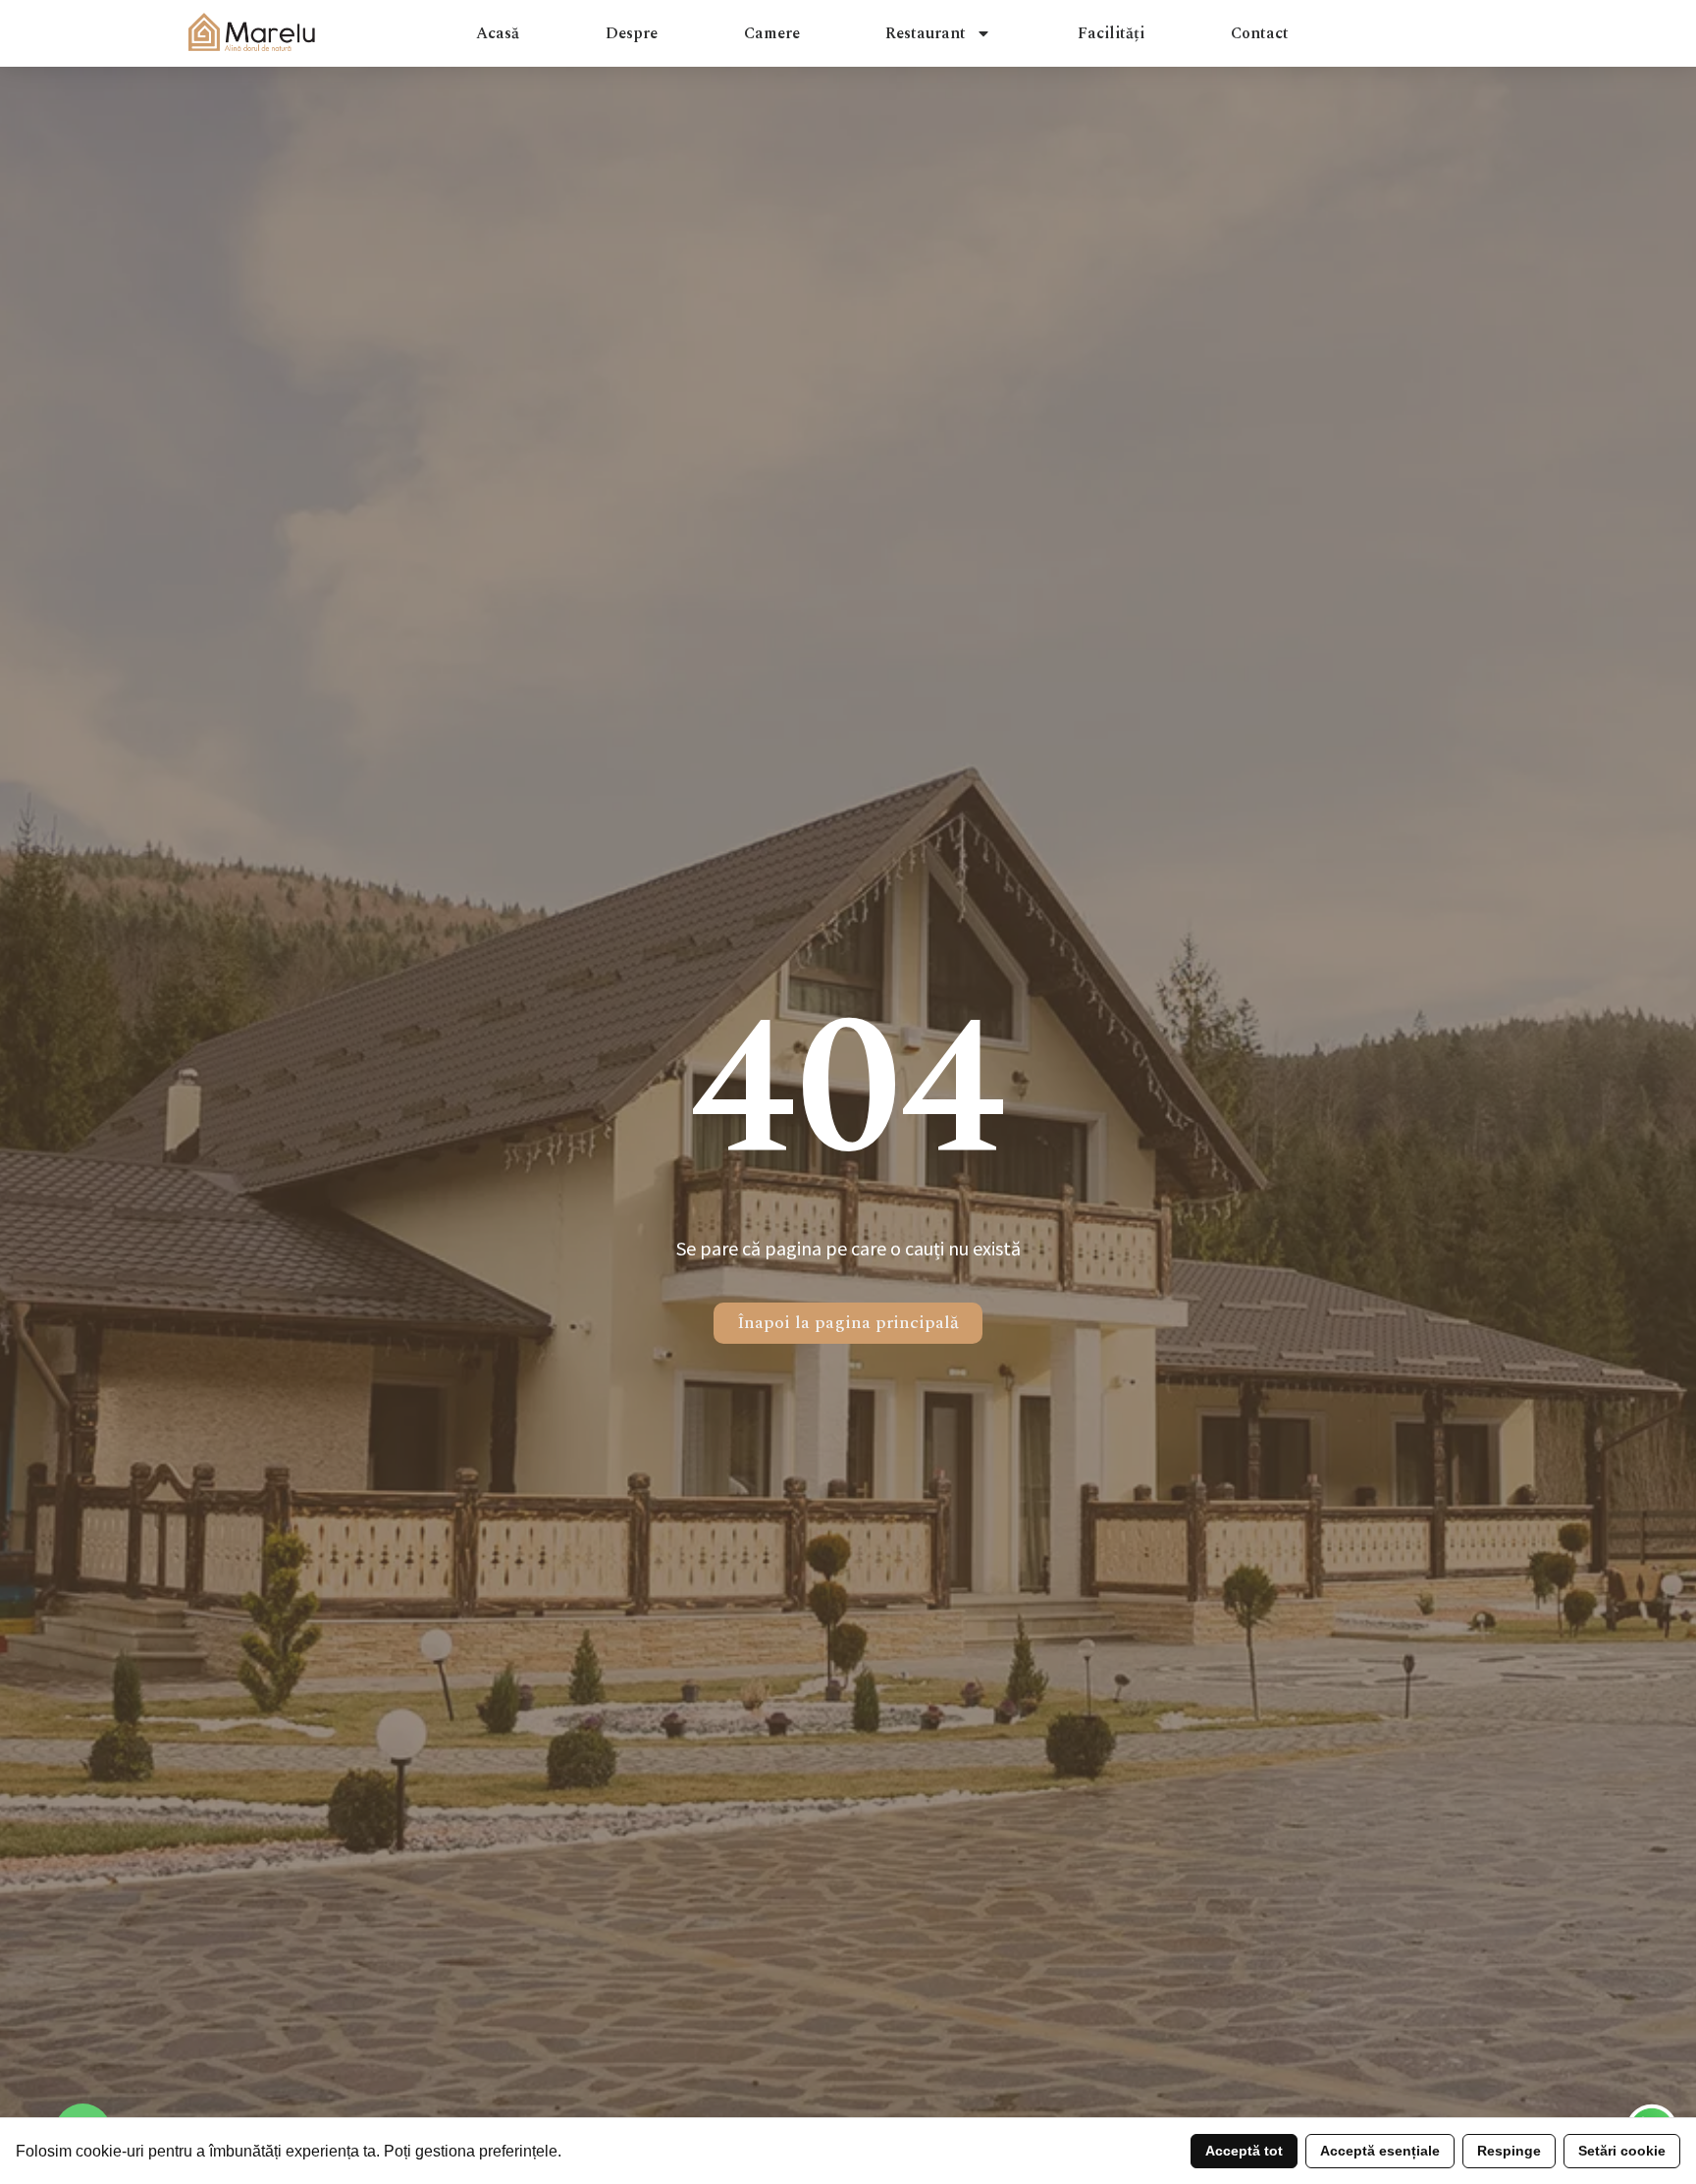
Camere (772, 33)
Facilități (1111, 33)
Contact (1260, 33)
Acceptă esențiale (1380, 2151)
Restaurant (926, 33)
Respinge (1509, 2151)
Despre (632, 33)
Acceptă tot (1244, 2151)
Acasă (498, 33)
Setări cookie (1622, 2151)
